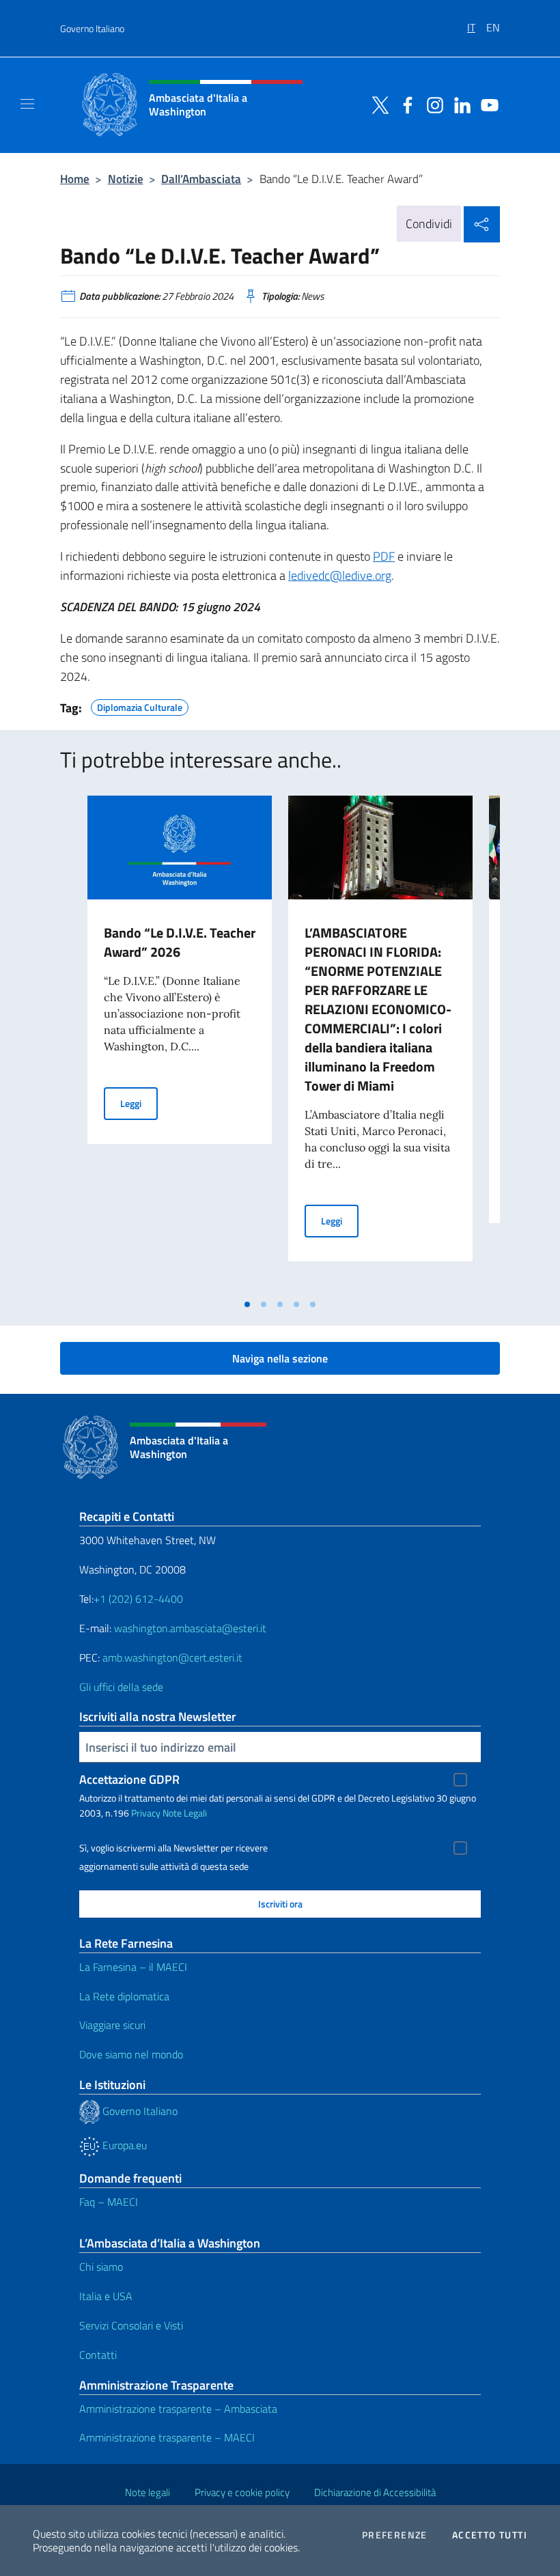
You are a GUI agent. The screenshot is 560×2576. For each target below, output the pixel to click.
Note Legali (185, 1813)
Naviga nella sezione (280, 1358)
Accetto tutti (490, 2535)
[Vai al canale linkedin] (459, 104)
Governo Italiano (92, 28)
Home (75, 179)
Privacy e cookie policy (242, 2492)
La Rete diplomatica (124, 1996)
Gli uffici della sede (121, 1687)
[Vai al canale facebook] (404, 104)
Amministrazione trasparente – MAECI (167, 2437)
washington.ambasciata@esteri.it (190, 1628)
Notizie (126, 179)
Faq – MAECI (109, 2202)
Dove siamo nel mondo (131, 2054)
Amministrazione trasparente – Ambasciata (178, 2409)
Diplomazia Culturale (140, 705)
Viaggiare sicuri (112, 2025)
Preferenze (395, 2535)
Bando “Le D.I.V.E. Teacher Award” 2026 (180, 942)
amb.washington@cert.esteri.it (172, 1657)
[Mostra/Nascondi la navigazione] (27, 104)
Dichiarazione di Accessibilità (375, 2492)
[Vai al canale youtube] (486, 104)
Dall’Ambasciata (201, 179)
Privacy (146, 1813)
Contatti (98, 2355)
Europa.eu (123, 2145)
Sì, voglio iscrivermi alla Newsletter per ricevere (173, 1848)
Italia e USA (106, 2296)
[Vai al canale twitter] (377, 104)
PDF (384, 556)
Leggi (139, 1103)
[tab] (247, 1304)
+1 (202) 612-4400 (138, 1599)
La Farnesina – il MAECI (133, 1967)
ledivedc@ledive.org (340, 575)
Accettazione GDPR (129, 1779)
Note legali (148, 2492)
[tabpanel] (180, 1044)
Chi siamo (101, 2267)
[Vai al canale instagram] (432, 104)
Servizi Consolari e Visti (131, 2325)
